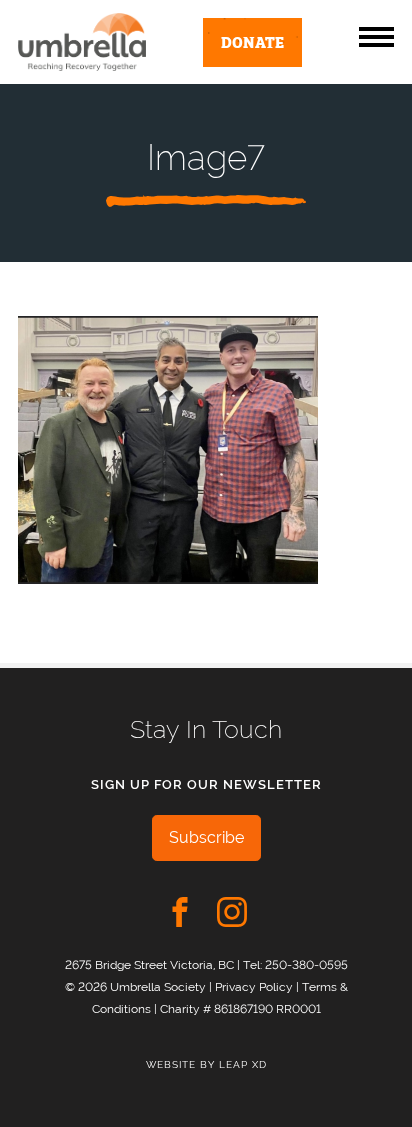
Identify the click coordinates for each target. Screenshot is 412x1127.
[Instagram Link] (232, 912)
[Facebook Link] (180, 912)
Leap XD (243, 1064)
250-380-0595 (306, 964)
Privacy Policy (254, 986)
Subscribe (206, 837)
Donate (252, 41)
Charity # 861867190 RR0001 (240, 1008)
